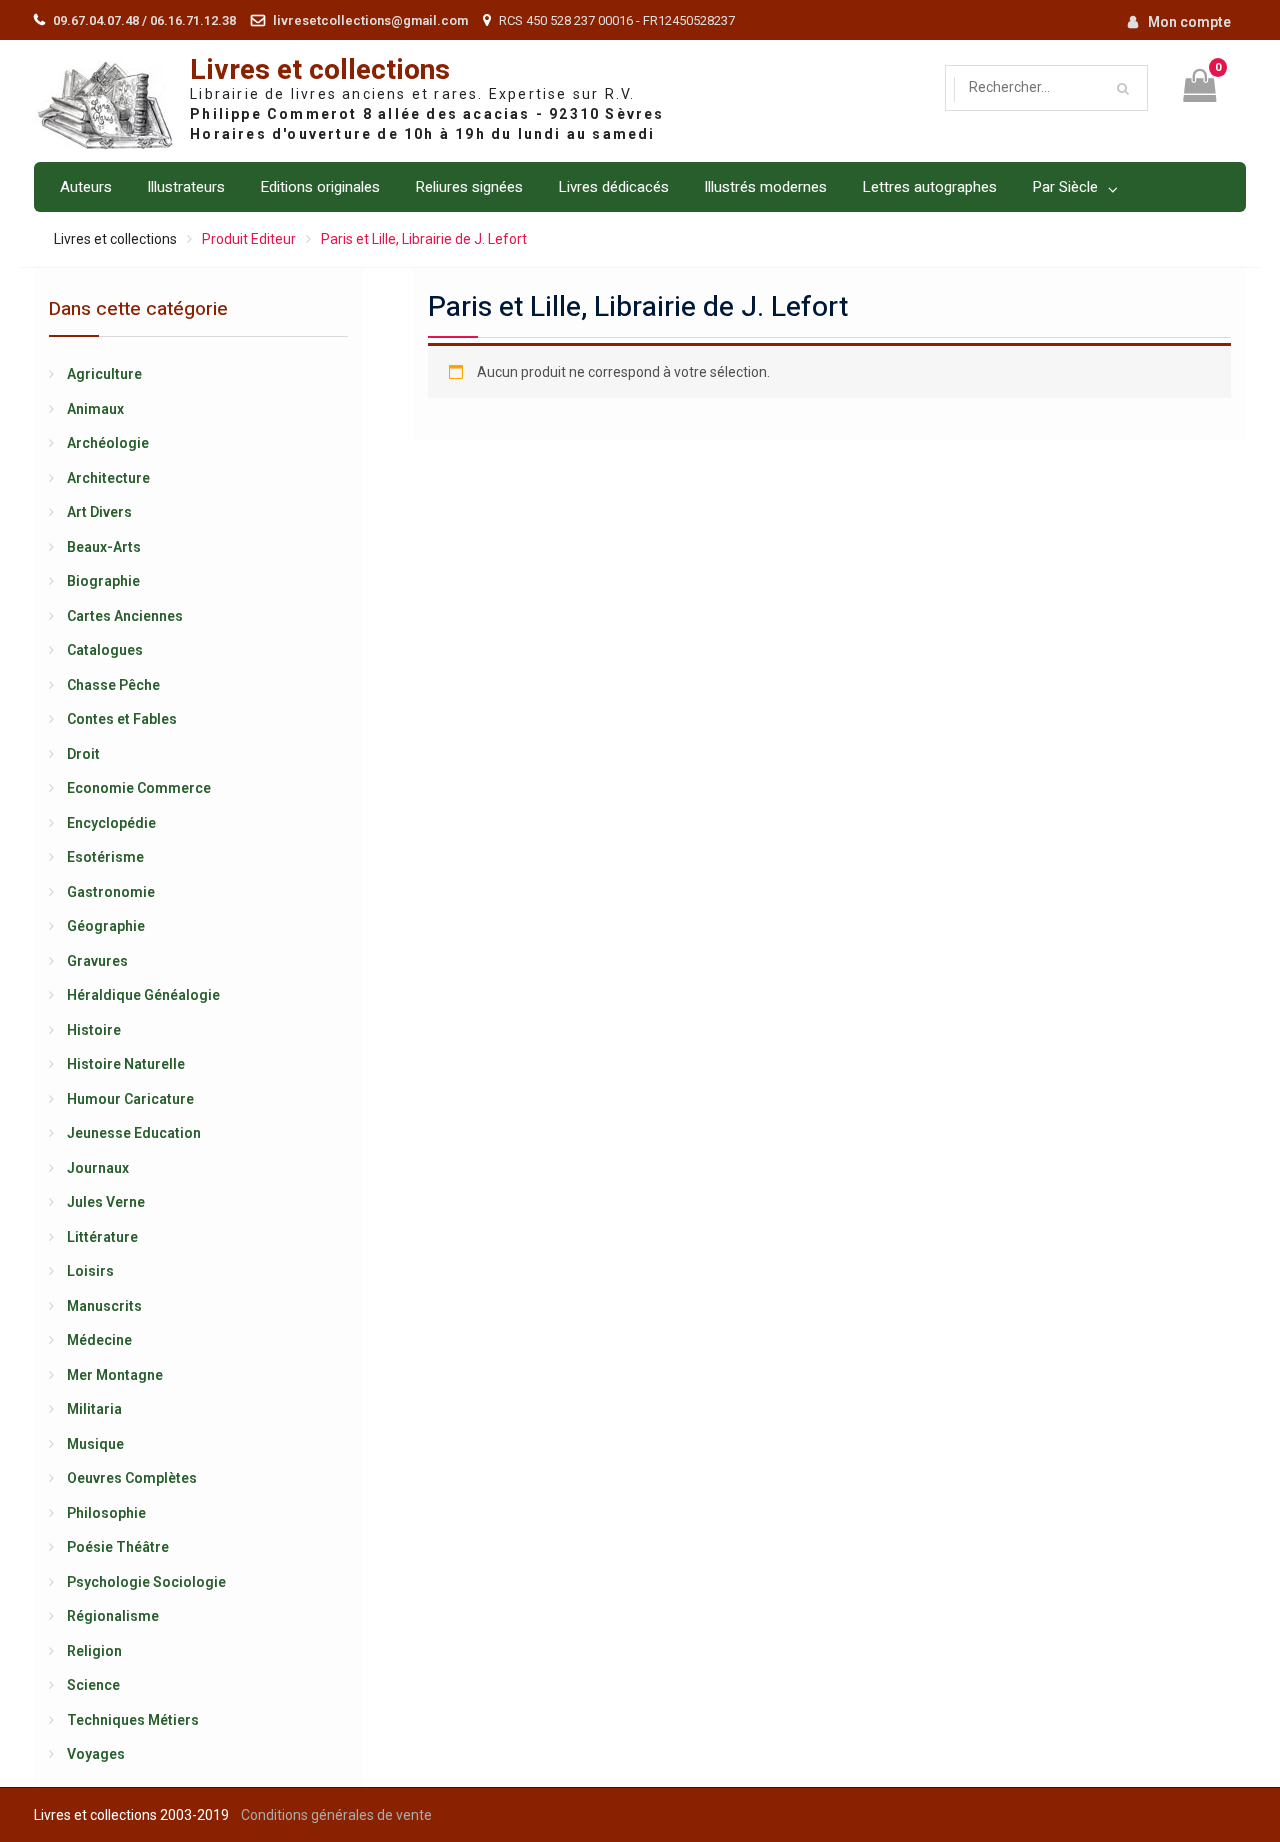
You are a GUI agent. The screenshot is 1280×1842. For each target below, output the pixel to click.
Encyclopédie (111, 823)
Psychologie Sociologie (146, 1582)
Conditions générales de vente (336, 1815)
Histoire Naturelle (126, 1064)
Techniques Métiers (133, 1720)
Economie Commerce (139, 788)
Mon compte (1189, 22)
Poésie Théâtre (118, 1547)
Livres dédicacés (613, 187)
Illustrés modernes (765, 187)
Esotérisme (105, 857)
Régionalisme (113, 1616)
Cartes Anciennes (125, 616)
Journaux (98, 1168)
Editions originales (320, 187)
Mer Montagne (115, 1375)
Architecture (108, 478)
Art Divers (99, 512)
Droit (83, 754)
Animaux (95, 409)
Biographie (103, 581)
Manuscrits (104, 1306)
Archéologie (108, 443)
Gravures (97, 961)
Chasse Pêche (113, 685)
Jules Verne (106, 1202)
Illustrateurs (186, 187)
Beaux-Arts (104, 547)
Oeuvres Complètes (132, 1478)
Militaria (94, 1409)
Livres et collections (320, 70)
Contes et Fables (122, 719)
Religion (94, 1651)
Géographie (106, 926)
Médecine (99, 1340)
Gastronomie (111, 892)
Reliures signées (469, 187)
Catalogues (105, 650)
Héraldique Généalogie (143, 995)
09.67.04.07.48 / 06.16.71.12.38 (144, 20)
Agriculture (104, 374)
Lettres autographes (929, 187)
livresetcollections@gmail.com (370, 20)
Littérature (102, 1237)
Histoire (94, 1030)
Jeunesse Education (134, 1133)
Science (93, 1685)
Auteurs (86, 187)
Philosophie (106, 1513)
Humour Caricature (130, 1099)
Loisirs (90, 1271)
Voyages (96, 1754)
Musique (95, 1444)
